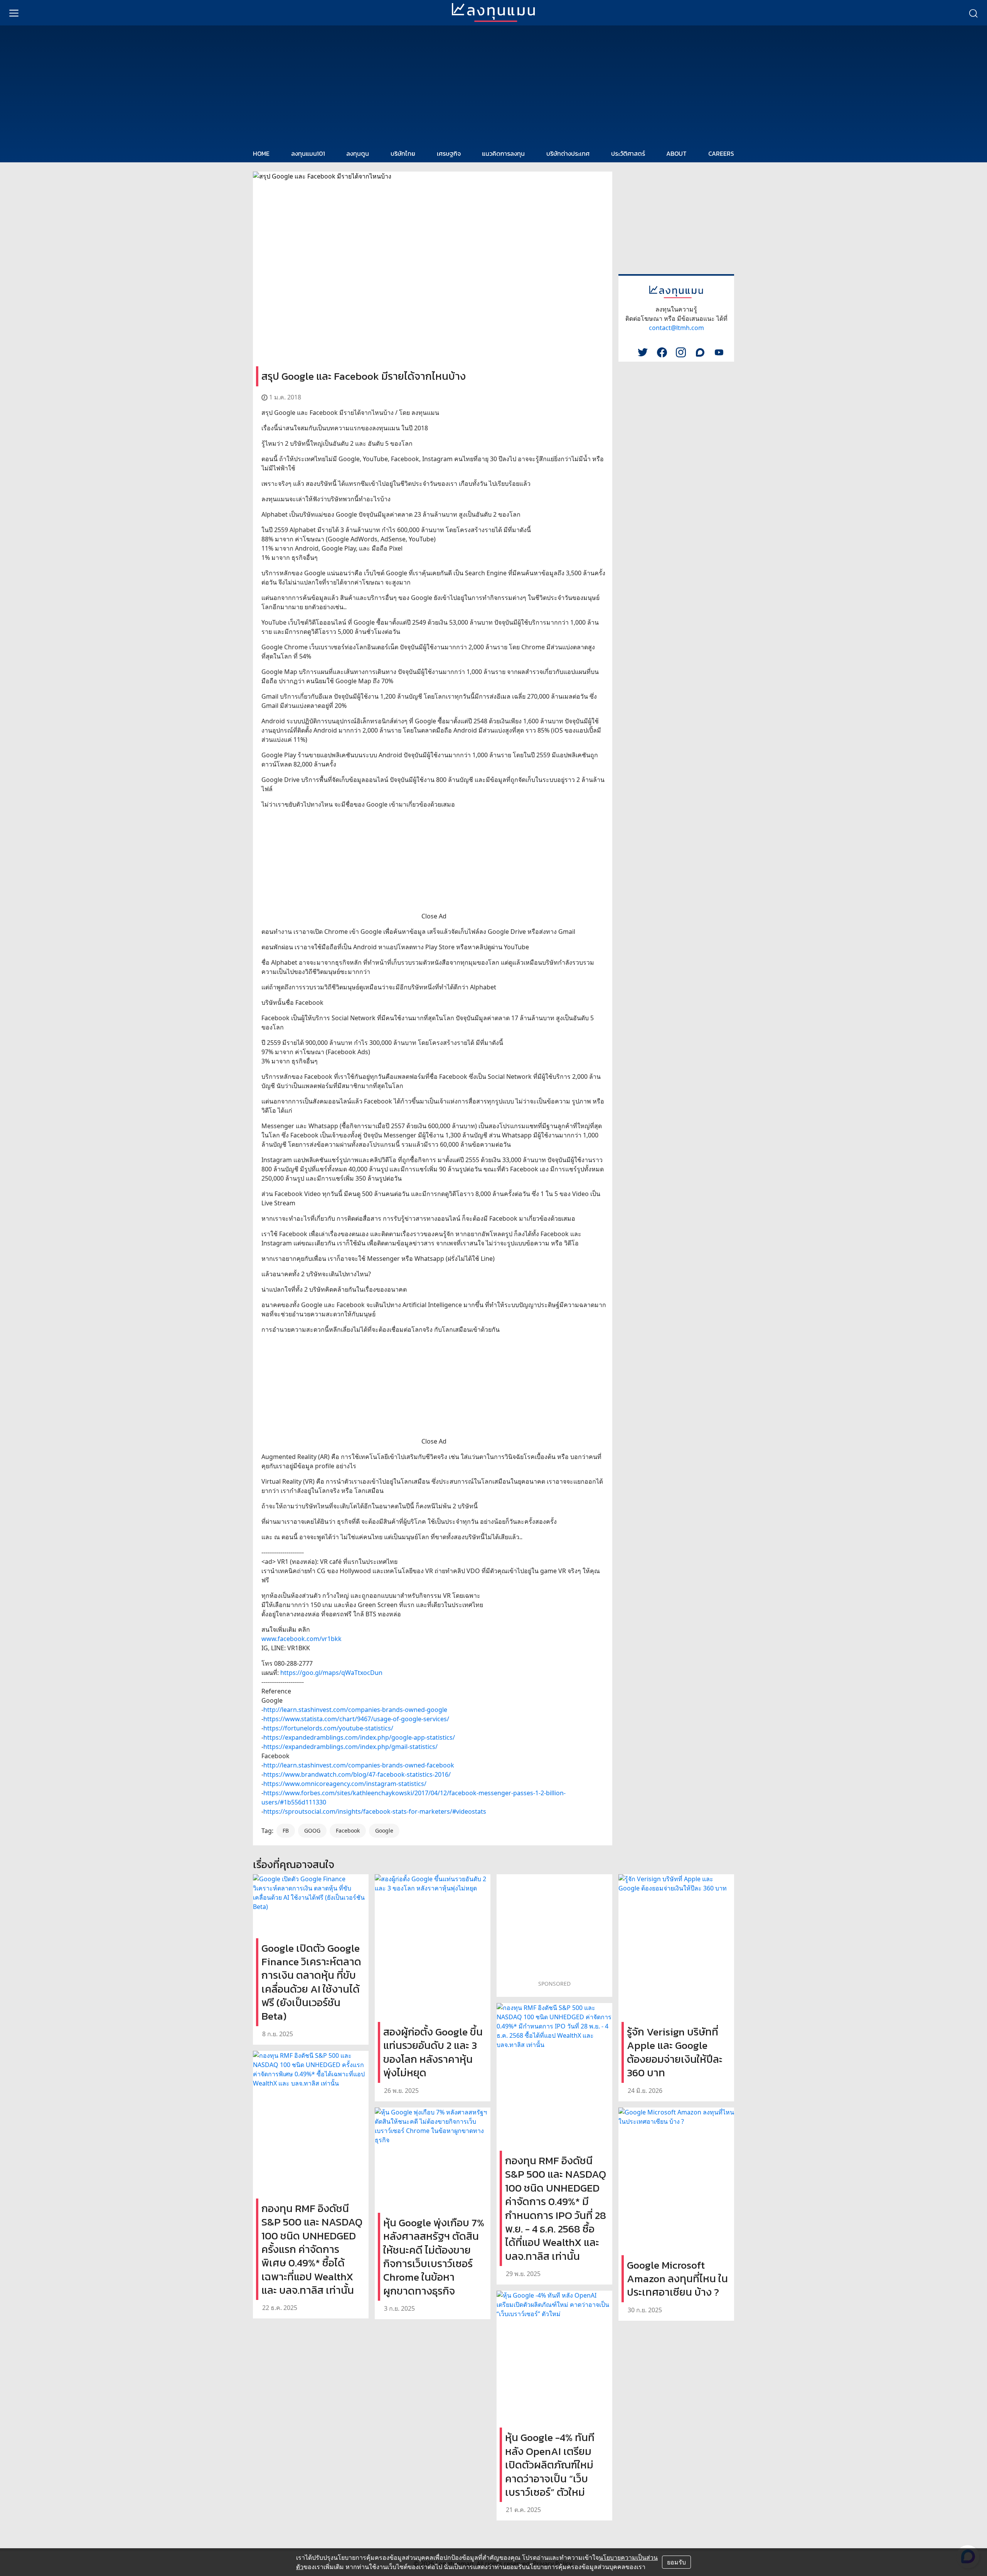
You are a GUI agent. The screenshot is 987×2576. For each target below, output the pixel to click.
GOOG (312, 1830)
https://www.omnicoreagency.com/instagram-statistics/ (345, 1784)
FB (286, 1830)
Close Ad (434, 916)
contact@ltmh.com (676, 328)
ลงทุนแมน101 (308, 153)
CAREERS (721, 153)
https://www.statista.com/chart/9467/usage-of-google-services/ (356, 1719)
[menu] (14, 13)
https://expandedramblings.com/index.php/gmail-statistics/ (350, 1747)
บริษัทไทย (403, 153)
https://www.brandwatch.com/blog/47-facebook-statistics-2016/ (357, 1774)
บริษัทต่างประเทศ (568, 153)
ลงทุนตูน (358, 153)
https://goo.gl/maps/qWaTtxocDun (331, 1673)
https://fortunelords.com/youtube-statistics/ (328, 1728)
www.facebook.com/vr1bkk (301, 1639)
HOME (261, 153)
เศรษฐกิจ (449, 153)
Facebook (348, 1830)
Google (384, 1830)
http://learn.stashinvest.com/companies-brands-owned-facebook (359, 1765)
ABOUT (676, 153)
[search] (973, 13)
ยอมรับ (676, 2562)
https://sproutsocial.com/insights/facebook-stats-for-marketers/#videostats (375, 1811)
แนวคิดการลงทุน (503, 153)
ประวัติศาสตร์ (628, 153)
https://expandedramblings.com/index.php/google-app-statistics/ (359, 1737)
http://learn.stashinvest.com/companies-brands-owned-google (355, 1710)
